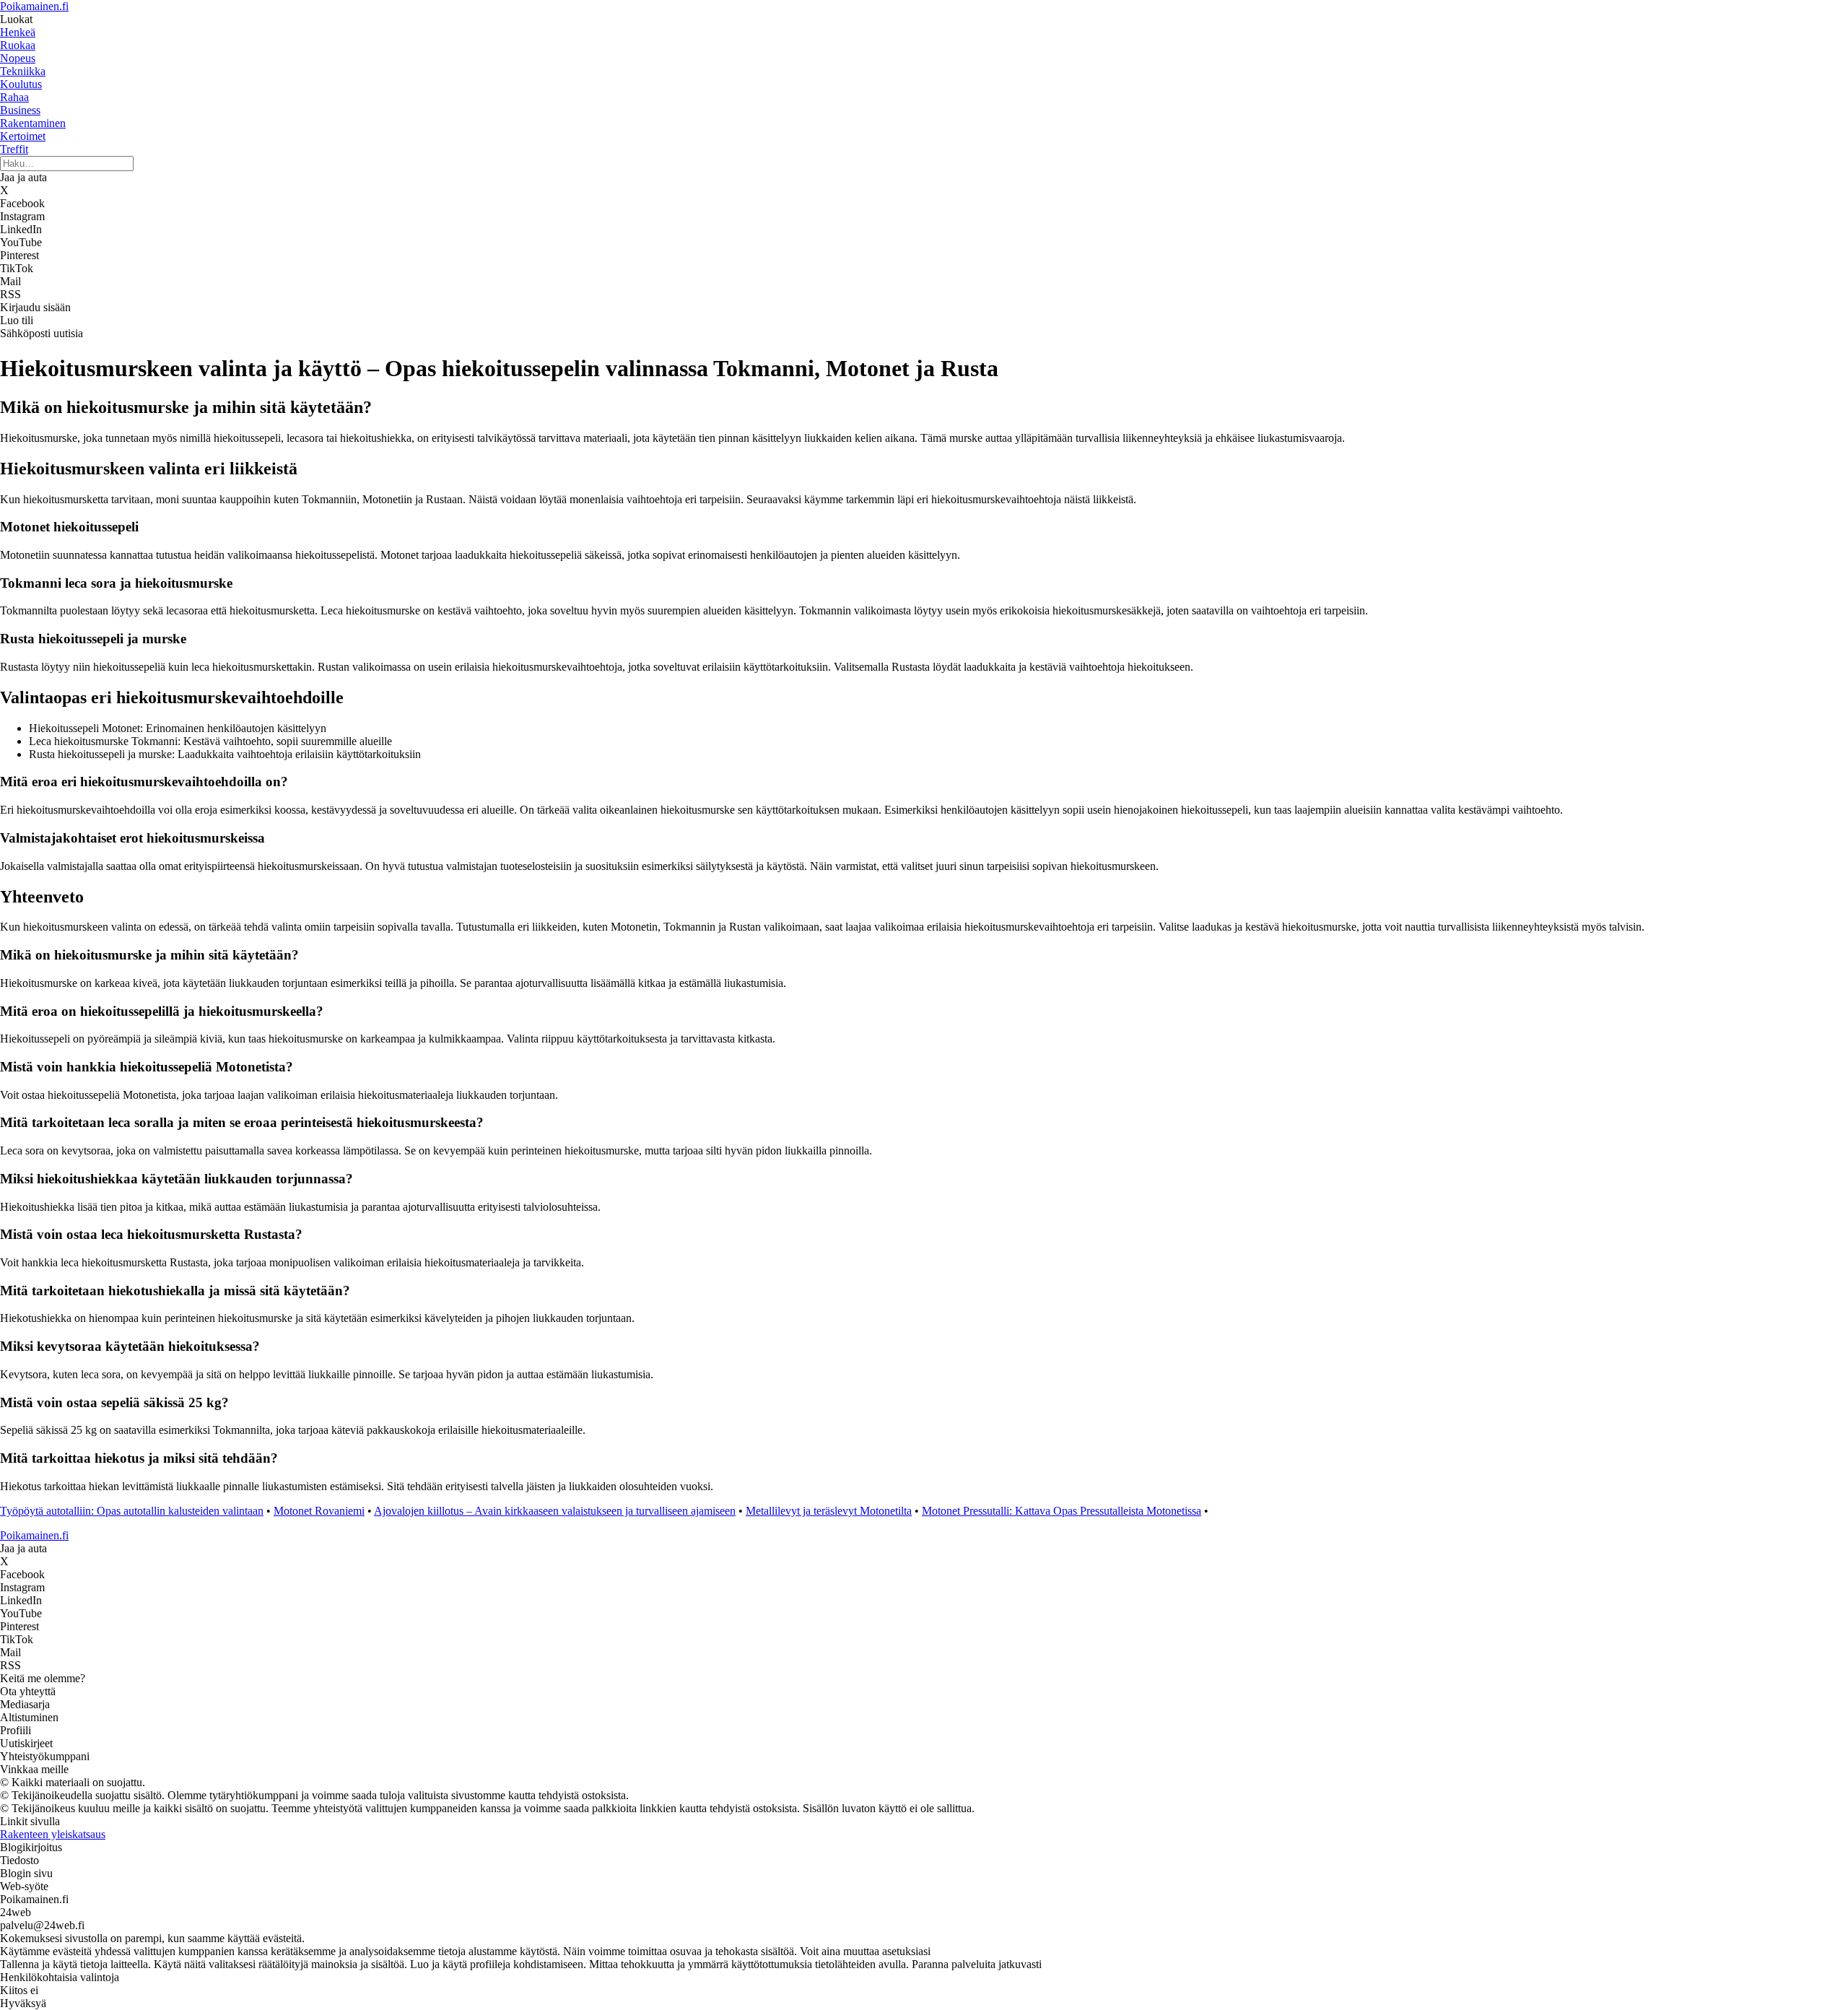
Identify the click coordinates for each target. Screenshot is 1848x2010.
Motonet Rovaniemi (319, 1511)
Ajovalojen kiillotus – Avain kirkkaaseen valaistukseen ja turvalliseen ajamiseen (555, 1511)
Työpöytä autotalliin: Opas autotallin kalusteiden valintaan (132, 1511)
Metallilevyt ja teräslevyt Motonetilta (829, 1511)
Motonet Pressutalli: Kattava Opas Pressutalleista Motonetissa (1062, 1511)
